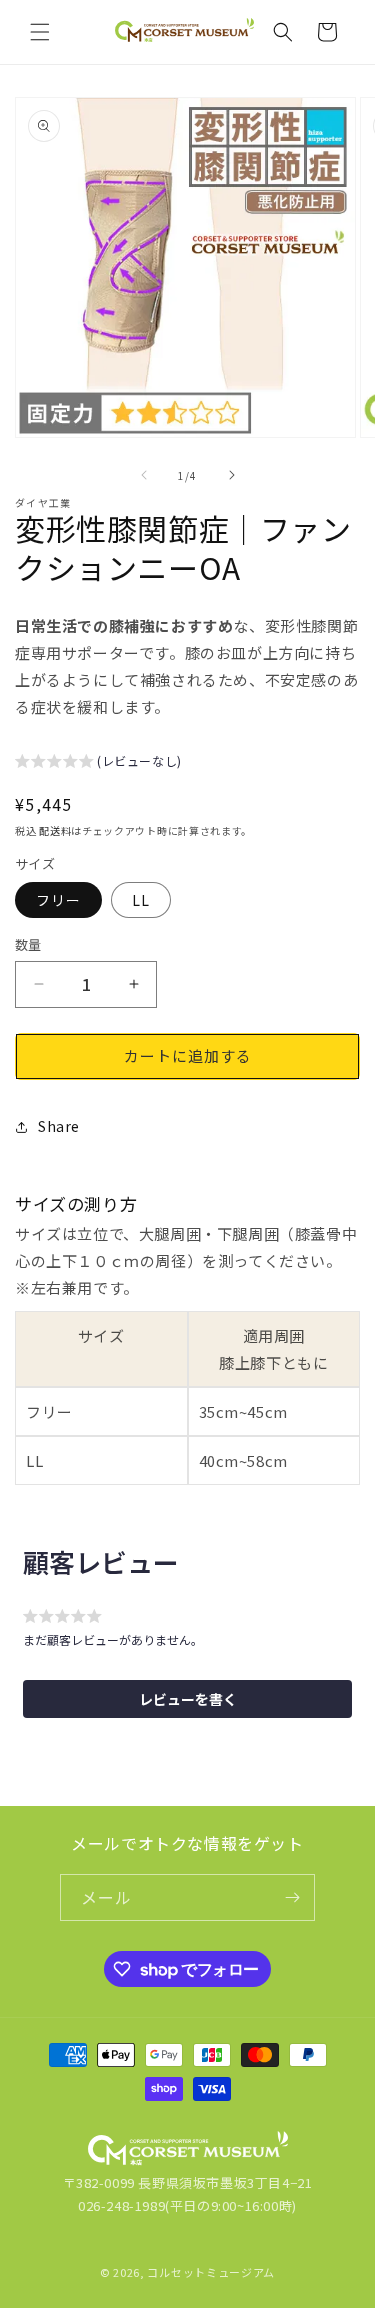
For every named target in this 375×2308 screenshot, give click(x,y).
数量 (28, 944)
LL (141, 900)
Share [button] (59, 1126)
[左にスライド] (144, 475)
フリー (58, 900)
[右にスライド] (232, 475)
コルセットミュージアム (211, 2272)
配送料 (55, 830)
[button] (40, 32)
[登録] (292, 1897)
